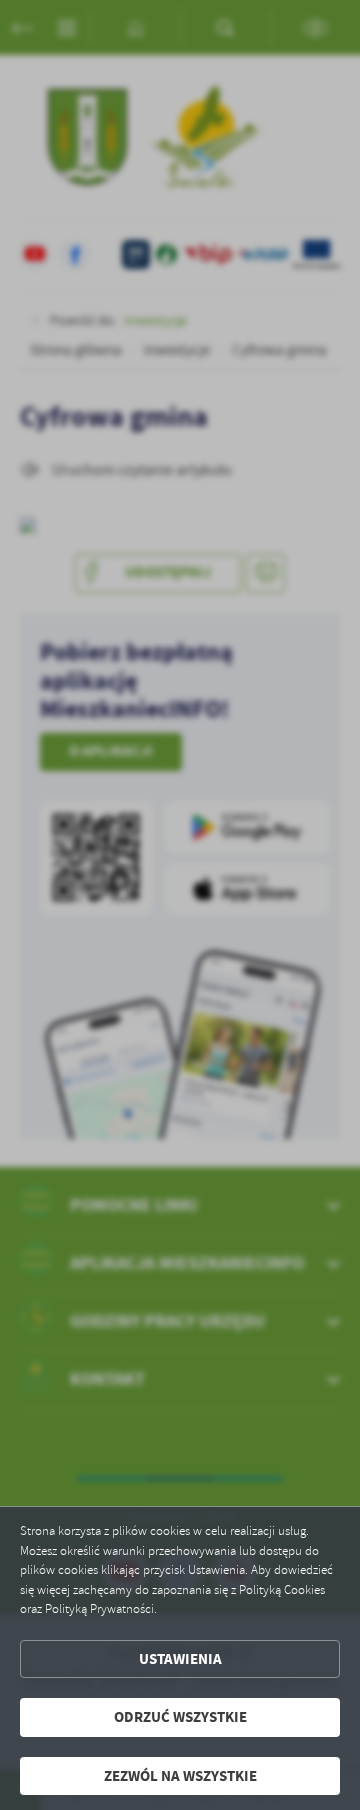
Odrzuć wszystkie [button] (180, 1717)
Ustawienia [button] (180, 1659)
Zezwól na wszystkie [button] (180, 1776)
